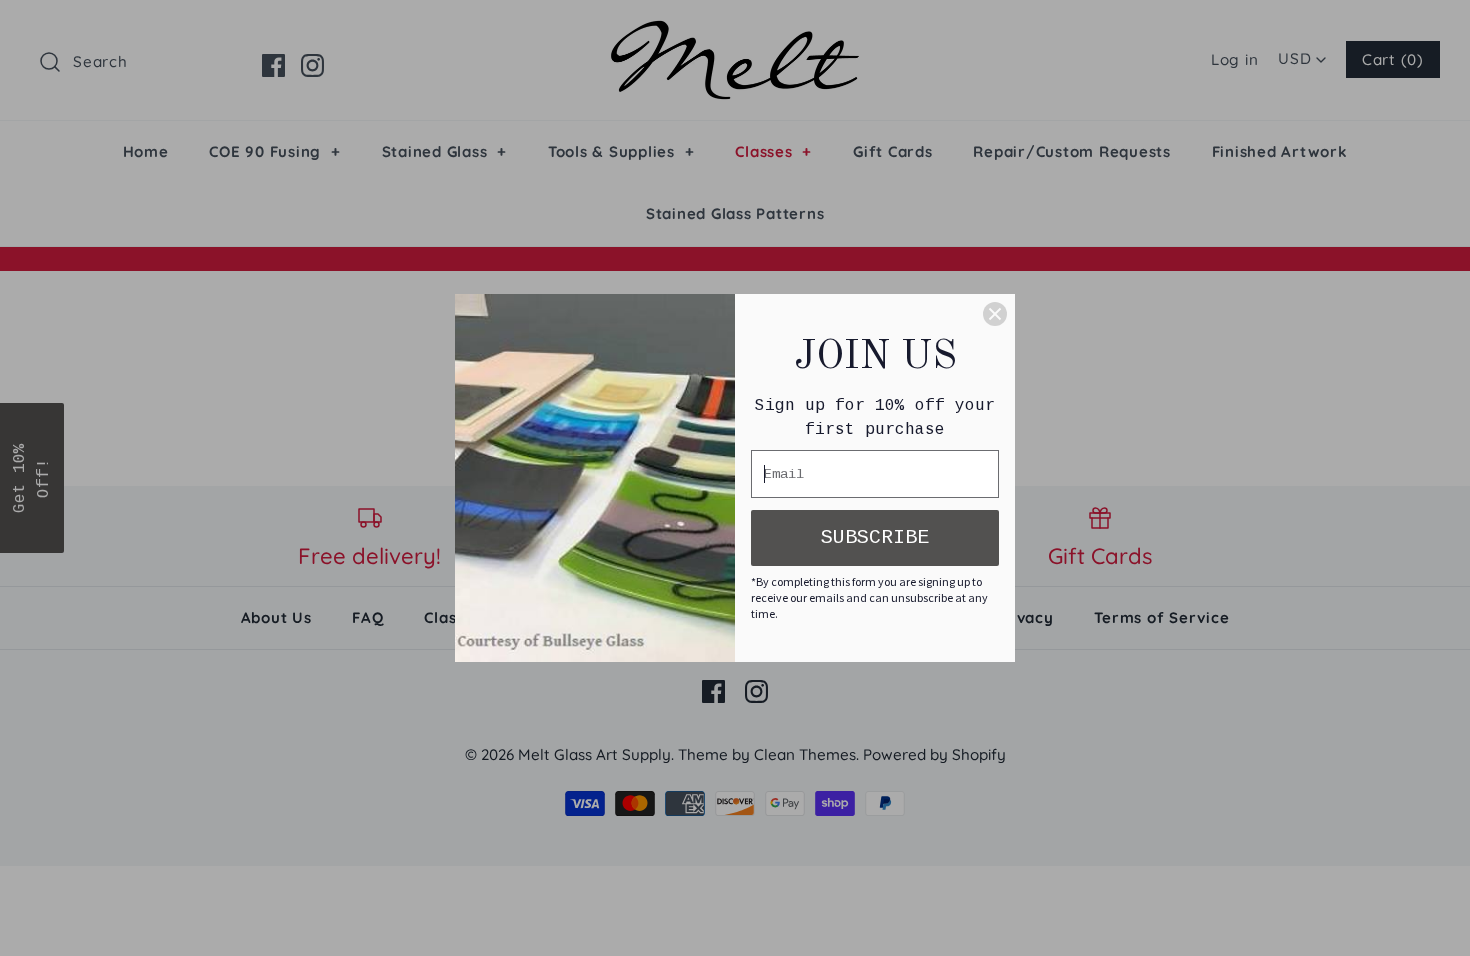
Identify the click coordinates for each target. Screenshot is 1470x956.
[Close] (995, 314)
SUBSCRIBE (875, 537)
